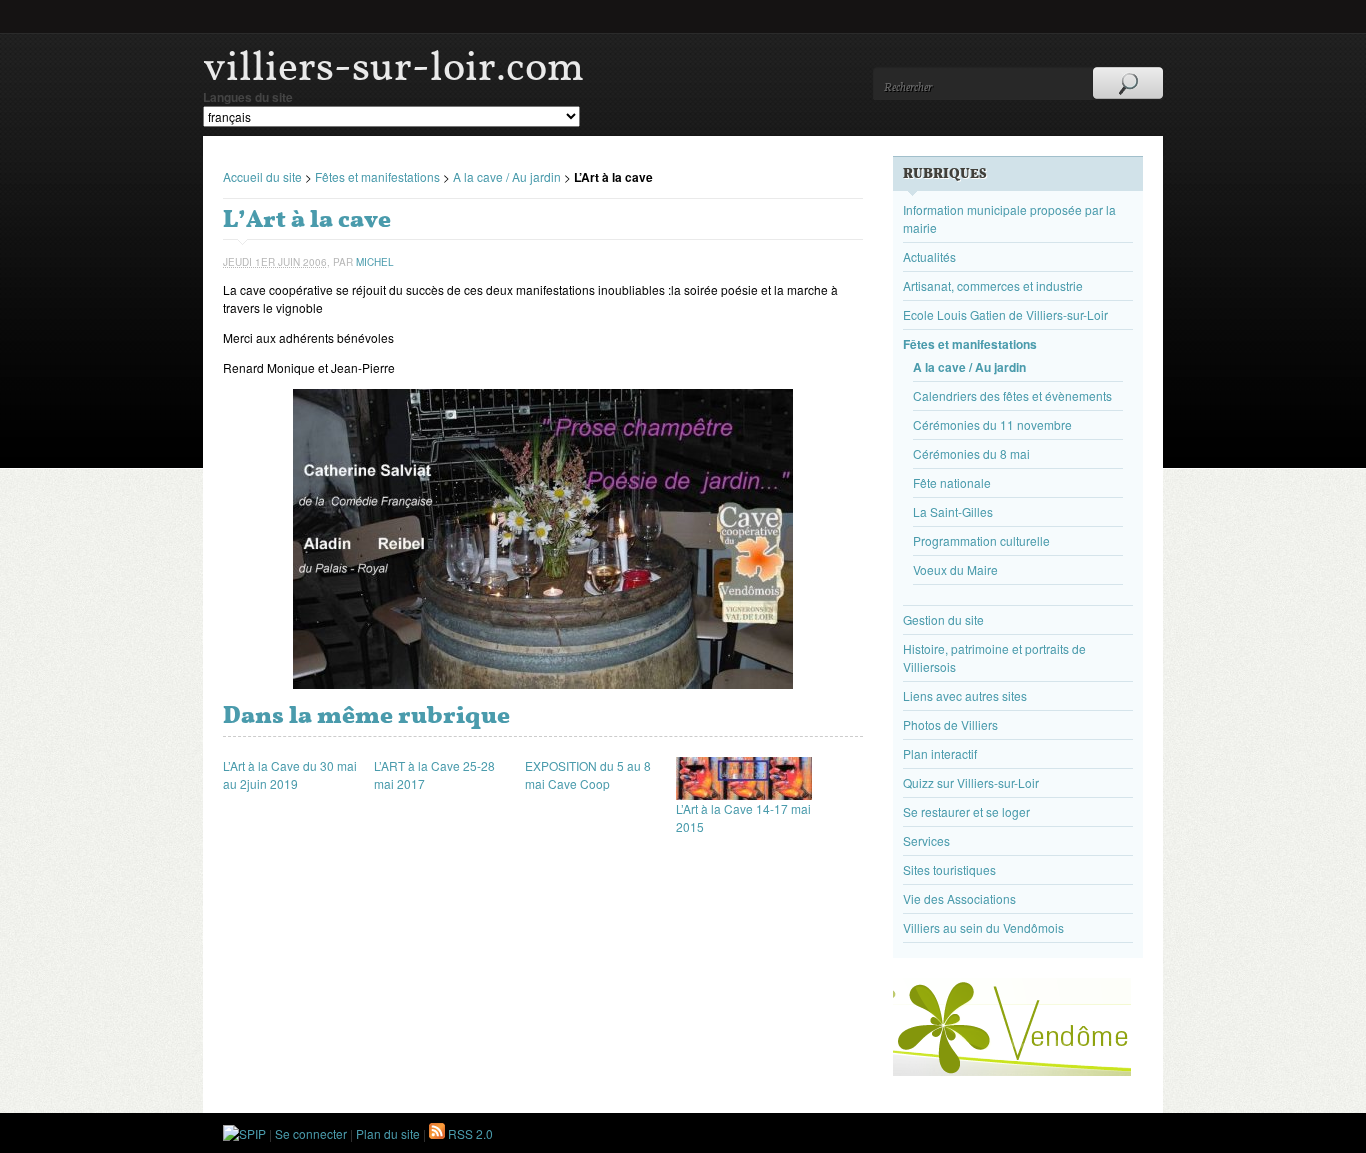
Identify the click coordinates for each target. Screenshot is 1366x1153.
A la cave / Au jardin (507, 176)
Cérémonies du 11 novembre (992, 424)
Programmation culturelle (981, 540)
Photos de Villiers (950, 724)
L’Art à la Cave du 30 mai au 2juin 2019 (290, 774)
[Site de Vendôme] (1012, 1070)
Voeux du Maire (955, 569)
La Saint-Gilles (953, 511)
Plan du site (388, 1133)
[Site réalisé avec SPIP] (244, 1133)
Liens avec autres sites (965, 695)
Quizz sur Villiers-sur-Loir (971, 782)
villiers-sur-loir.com (393, 66)
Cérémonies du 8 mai (971, 453)
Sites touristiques (949, 869)
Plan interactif (940, 753)
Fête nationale (952, 482)
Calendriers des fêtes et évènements (1012, 395)
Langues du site (248, 97)
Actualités (929, 256)
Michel (375, 262)
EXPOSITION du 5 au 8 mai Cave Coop (588, 774)
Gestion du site (943, 619)
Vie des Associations (959, 898)
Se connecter (311, 1133)
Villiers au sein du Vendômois (983, 927)
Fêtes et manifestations (377, 176)
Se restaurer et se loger (966, 811)
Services (926, 840)
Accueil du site (262, 176)
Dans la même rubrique (366, 715)
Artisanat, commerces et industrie (993, 285)
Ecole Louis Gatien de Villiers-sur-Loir (1005, 314)
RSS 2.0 (469, 1133)
